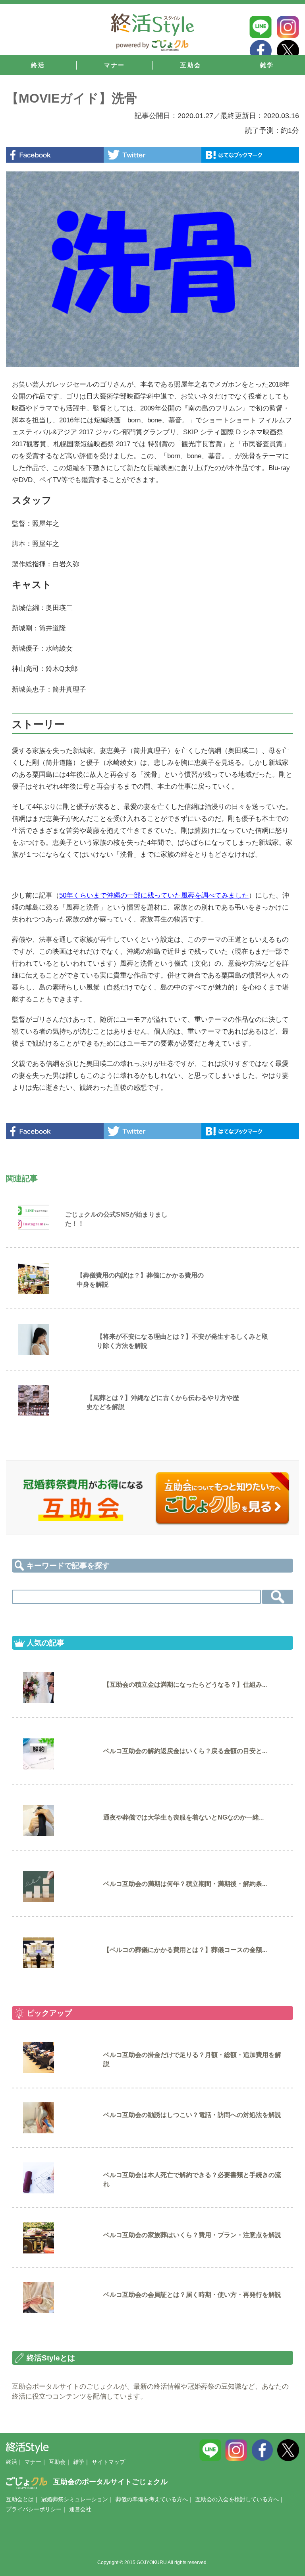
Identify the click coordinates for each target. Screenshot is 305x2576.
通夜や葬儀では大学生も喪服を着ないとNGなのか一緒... (183, 1817)
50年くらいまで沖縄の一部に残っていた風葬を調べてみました (154, 895)
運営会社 (80, 2509)
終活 (12, 2462)
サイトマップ (108, 2462)
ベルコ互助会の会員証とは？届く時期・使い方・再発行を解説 (192, 2295)
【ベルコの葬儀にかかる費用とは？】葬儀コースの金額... (185, 1950)
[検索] (278, 1597)
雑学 (79, 2462)
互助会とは (20, 2499)
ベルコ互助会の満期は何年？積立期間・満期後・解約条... (185, 1884)
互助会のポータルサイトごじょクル (110, 2482)
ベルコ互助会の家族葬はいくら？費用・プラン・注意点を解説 (192, 2235)
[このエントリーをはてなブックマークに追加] (250, 155)
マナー (33, 2462)
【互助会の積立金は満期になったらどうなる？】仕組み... (185, 1685)
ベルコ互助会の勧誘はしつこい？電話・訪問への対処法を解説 (192, 2115)
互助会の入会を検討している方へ (237, 2499)
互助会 (57, 2462)
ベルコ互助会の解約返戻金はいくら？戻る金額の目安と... (185, 1751)
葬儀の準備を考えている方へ (152, 2499)
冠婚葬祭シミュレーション (75, 2499)
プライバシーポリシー (34, 2509)
